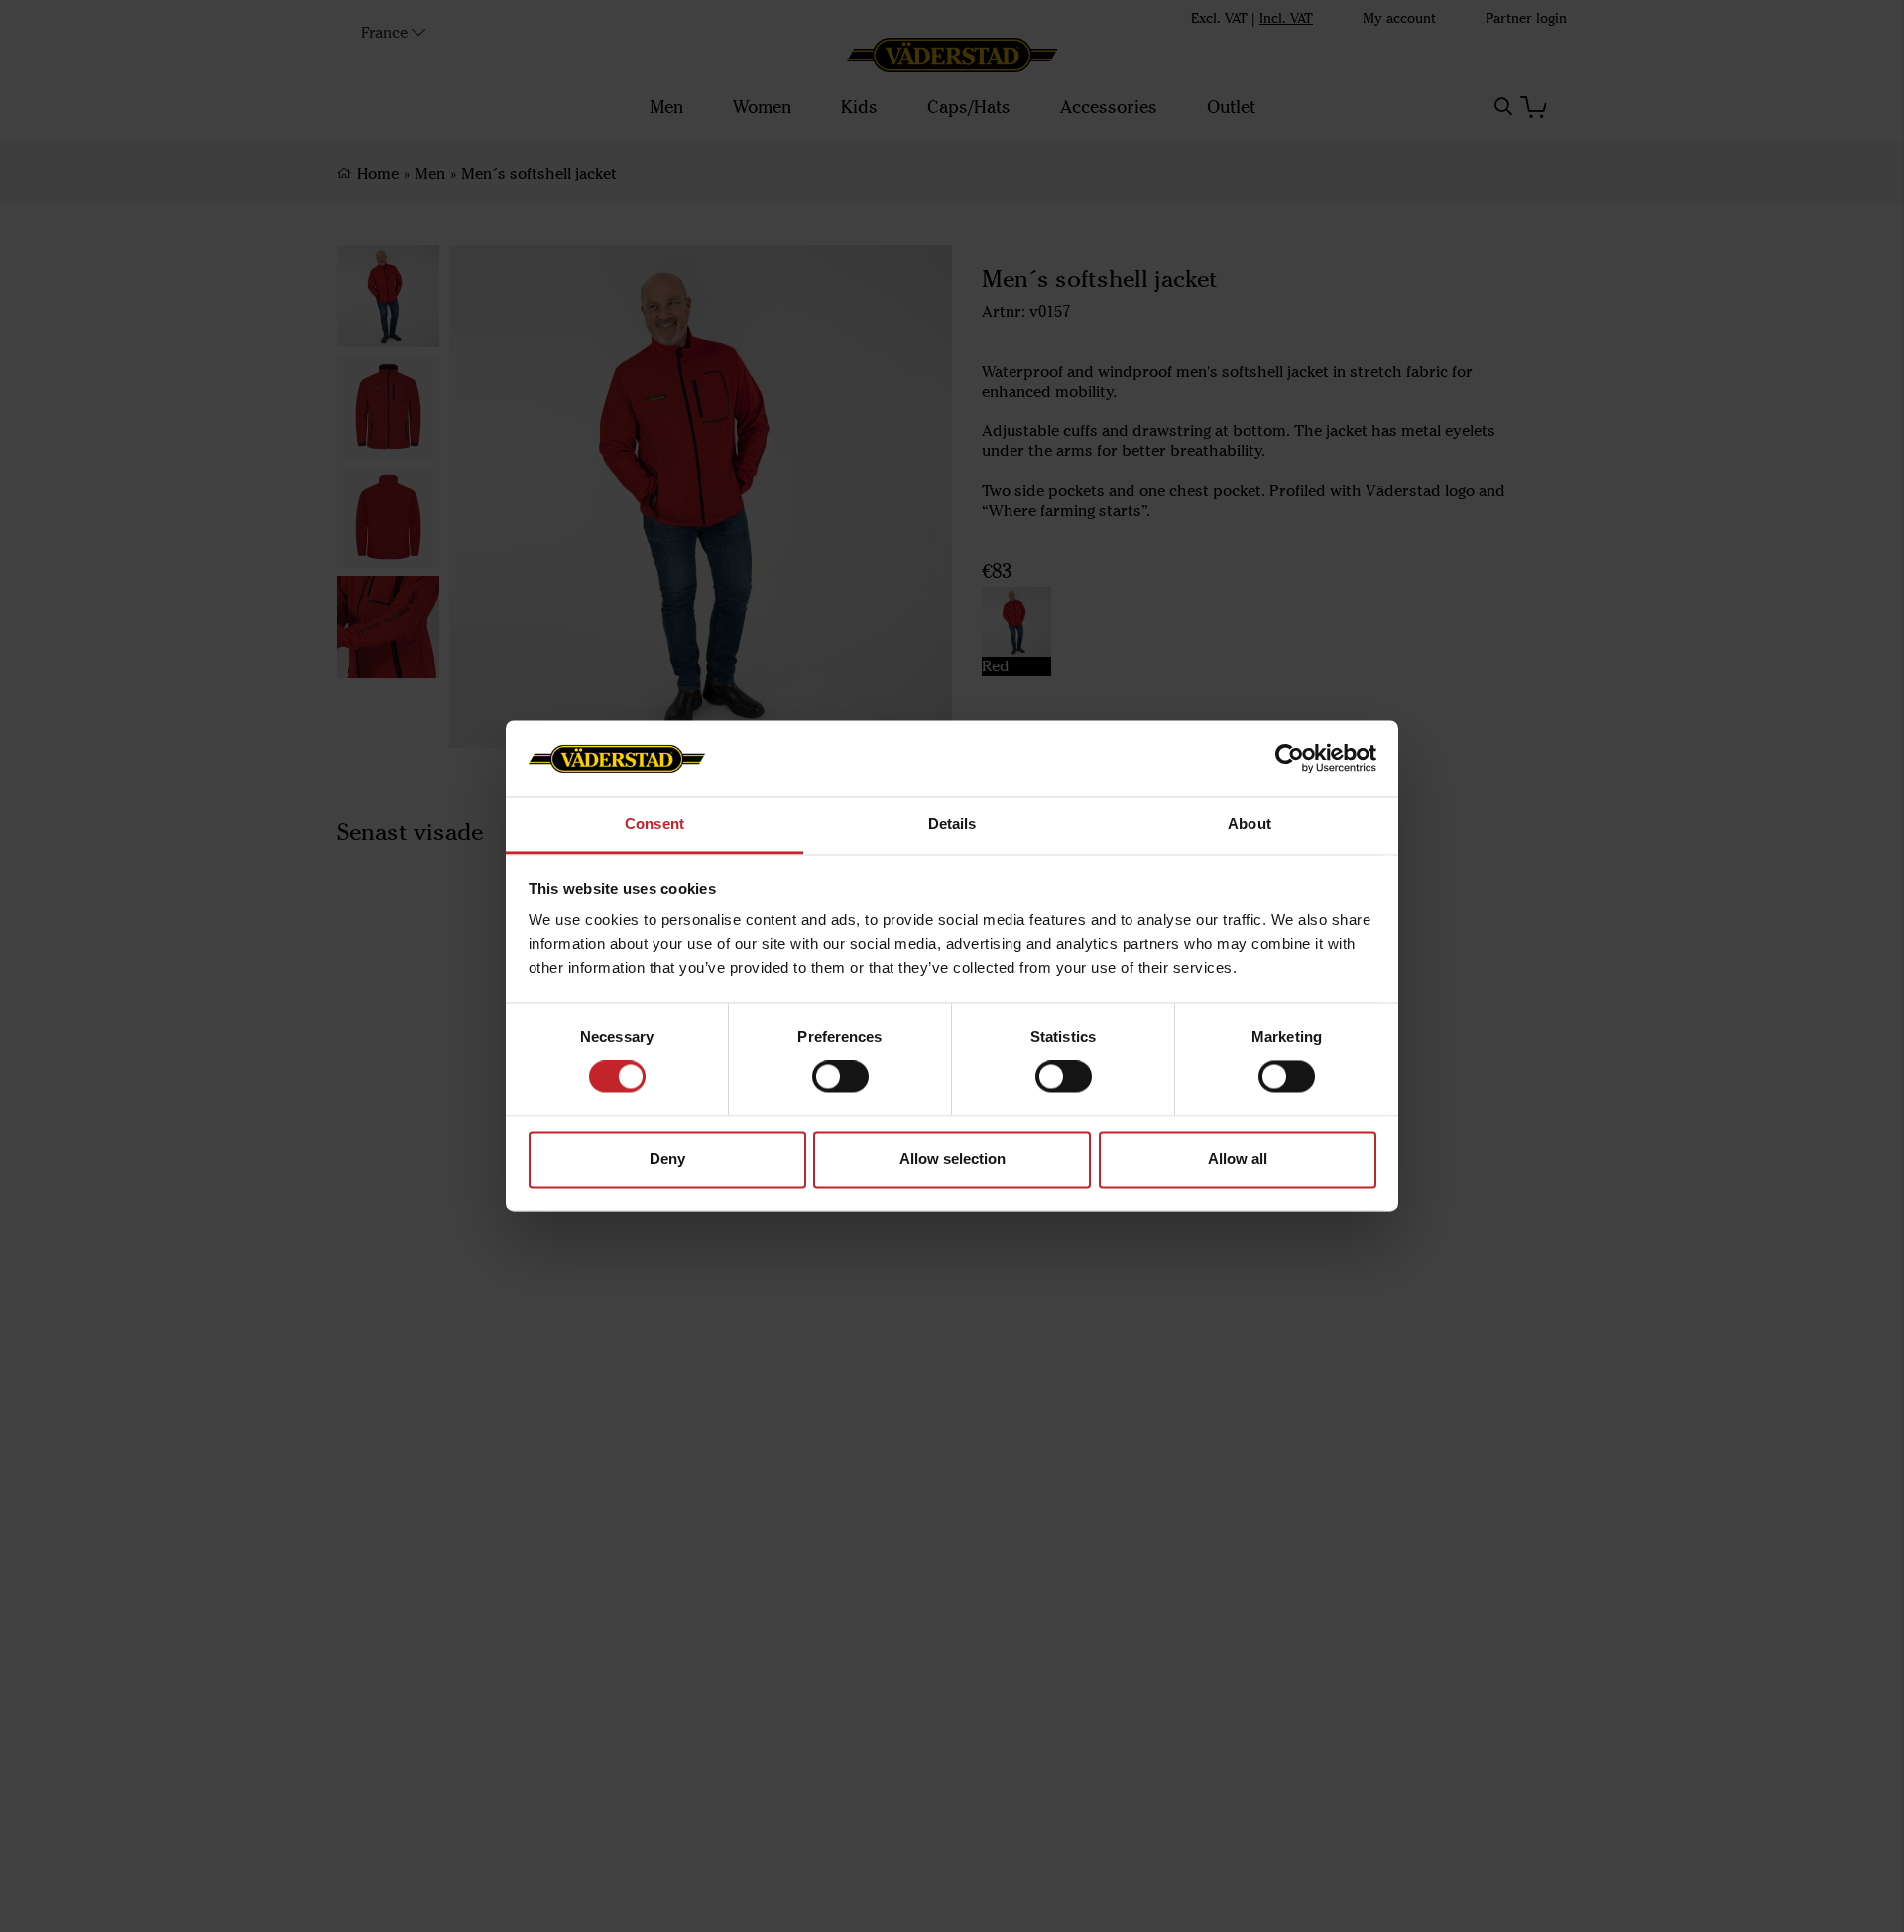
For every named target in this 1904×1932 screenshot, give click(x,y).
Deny (667, 1159)
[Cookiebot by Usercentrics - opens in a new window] (1290, 759)
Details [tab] (952, 824)
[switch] (840, 1077)
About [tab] (1249, 824)
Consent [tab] (654, 824)
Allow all (1238, 1159)
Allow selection (952, 1159)
